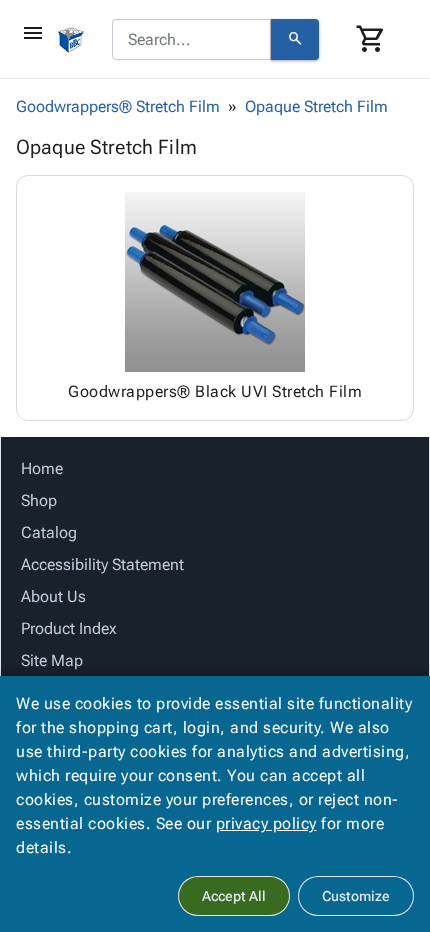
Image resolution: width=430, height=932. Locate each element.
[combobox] (191, 40)
